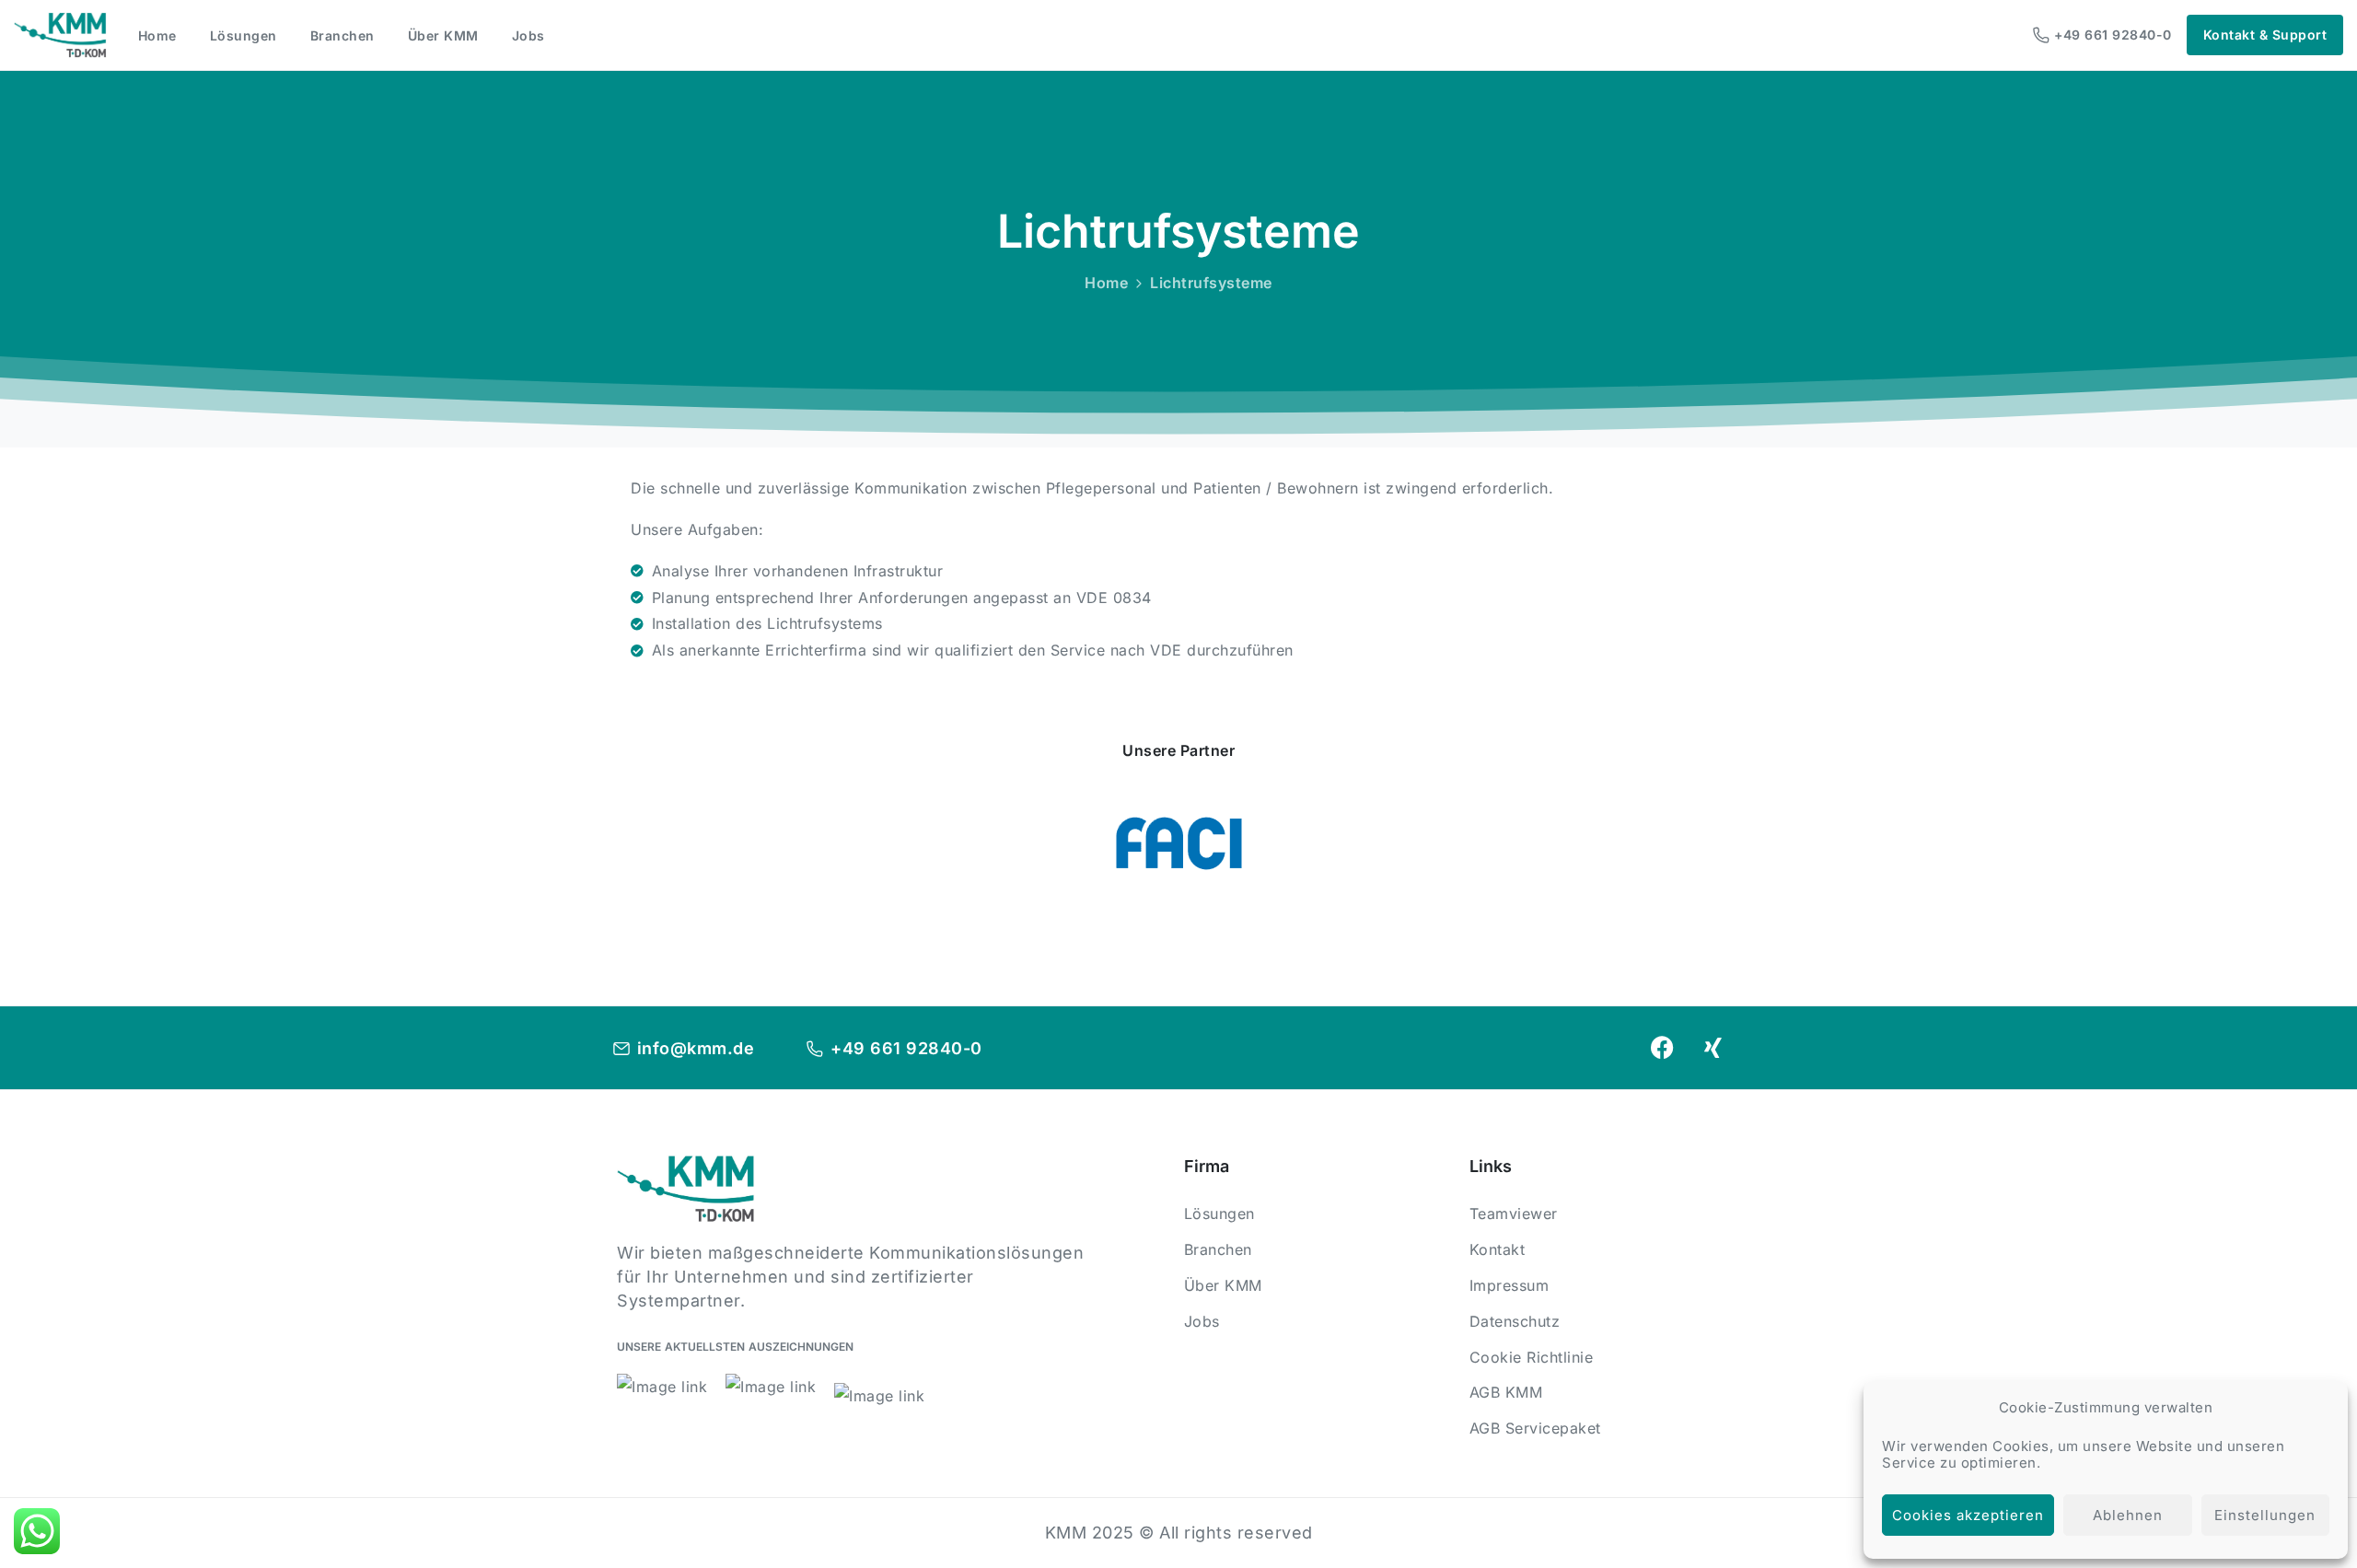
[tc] (1178, 843)
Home (1106, 283)
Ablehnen (2128, 1515)
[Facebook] (1662, 1048)
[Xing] (1713, 1048)
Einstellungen (2265, 1515)
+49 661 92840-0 (2113, 35)
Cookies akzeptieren (1968, 1515)
